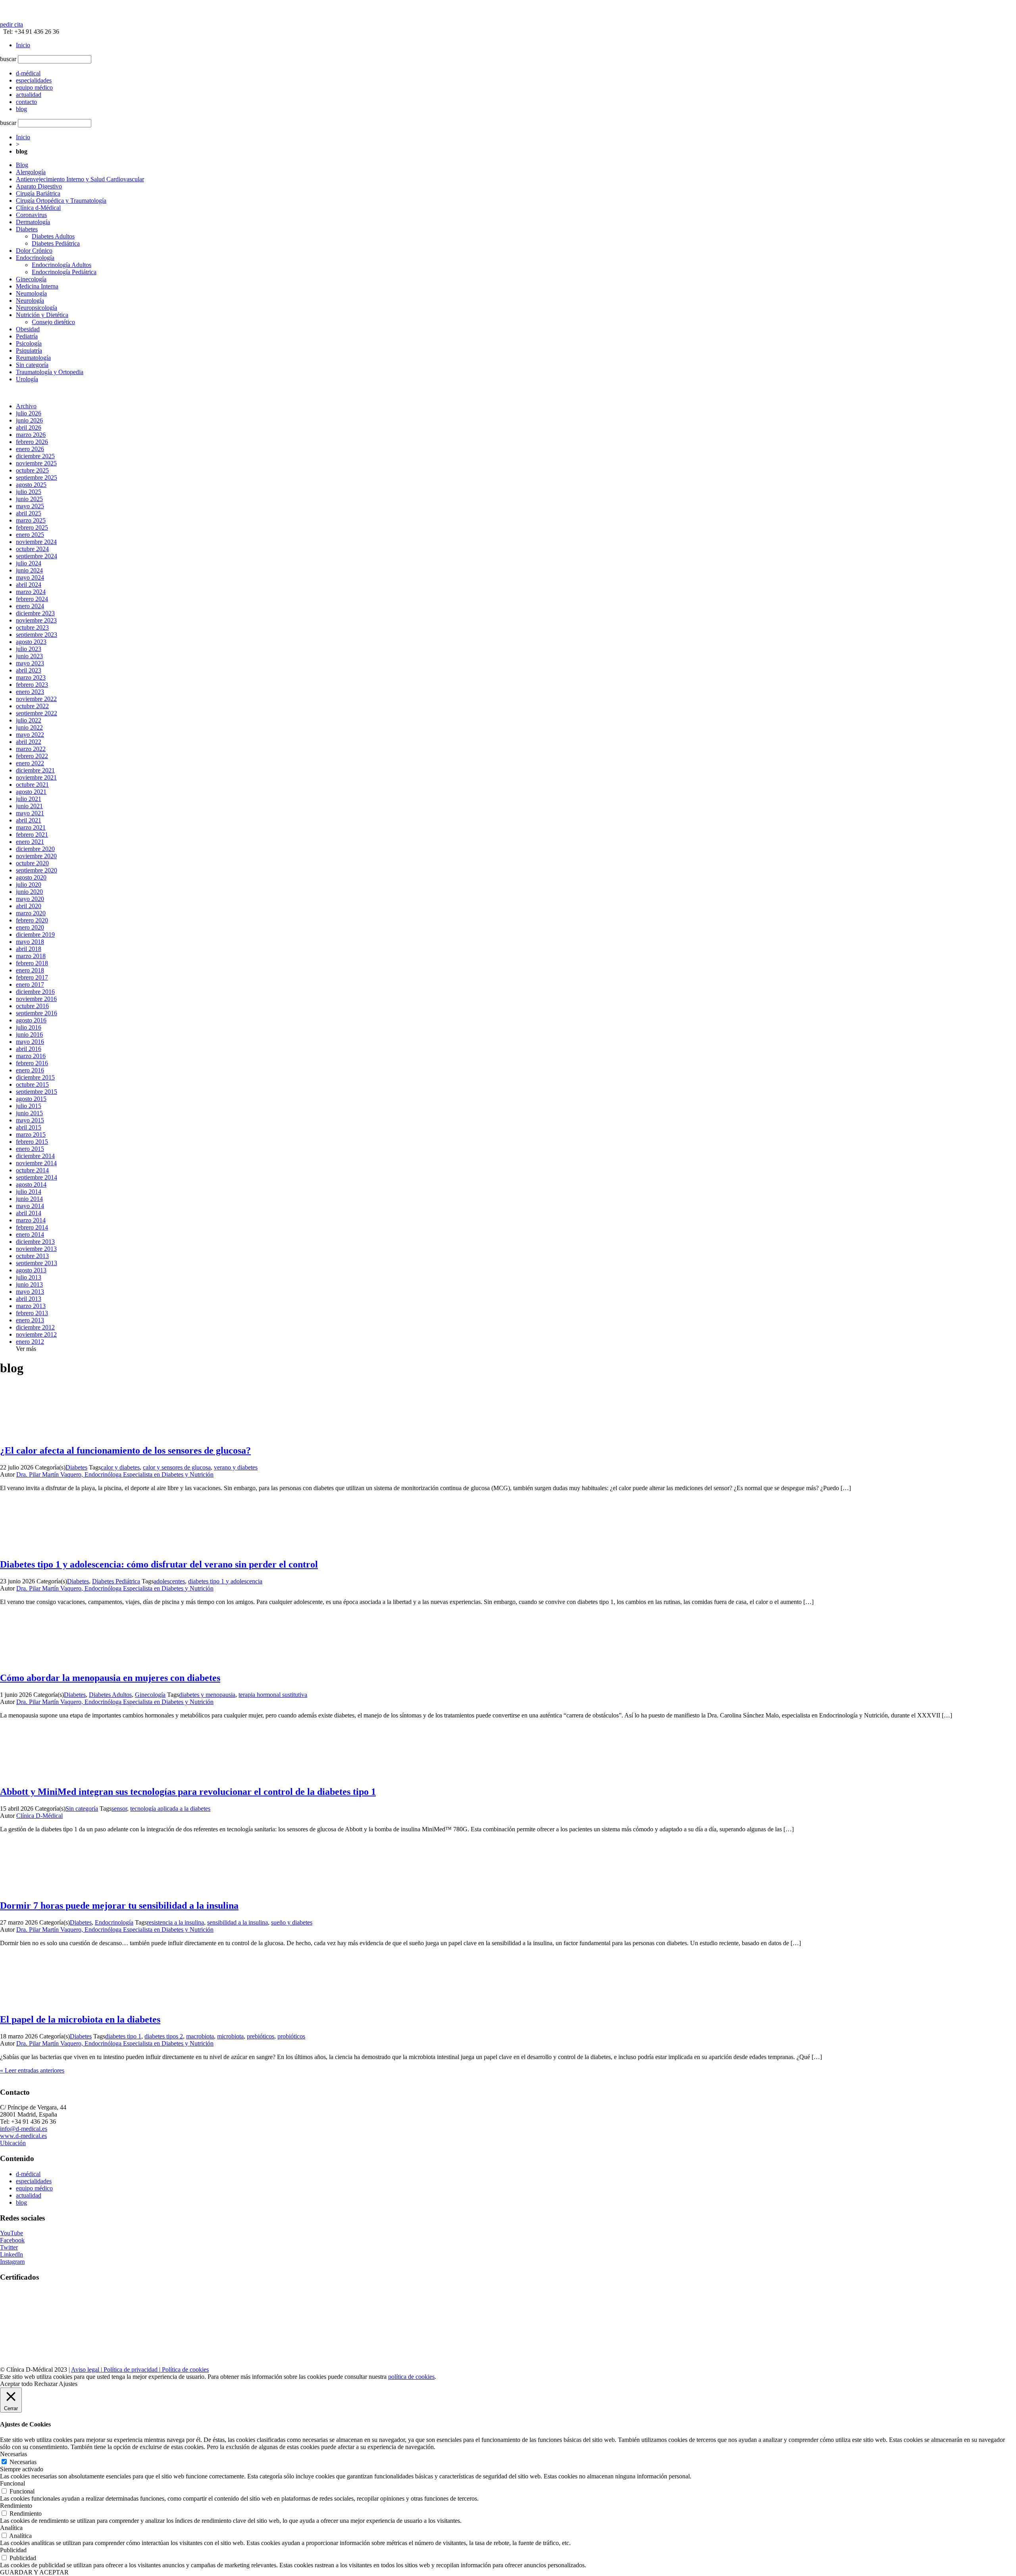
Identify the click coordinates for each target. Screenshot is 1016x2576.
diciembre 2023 (35, 613)
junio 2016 (29, 1034)
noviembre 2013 (36, 1249)
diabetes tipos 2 (164, 2036)
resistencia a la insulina (175, 1922)
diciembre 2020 (35, 849)
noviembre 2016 (36, 999)
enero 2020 (30, 927)
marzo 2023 (31, 677)
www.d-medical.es (23, 2136)
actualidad (29, 2195)
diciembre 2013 (35, 1242)
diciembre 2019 (35, 935)
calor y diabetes (120, 1467)
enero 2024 (30, 606)
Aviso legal (86, 2369)
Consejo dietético (53, 322)
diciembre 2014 (35, 1156)
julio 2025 (29, 492)
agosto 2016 (31, 1020)
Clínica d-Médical (38, 208)
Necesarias (23, 2462)
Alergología (31, 172)
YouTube (12, 2233)
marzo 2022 (31, 749)
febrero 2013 (32, 1313)
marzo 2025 (31, 520)
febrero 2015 (32, 1142)
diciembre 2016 (35, 992)
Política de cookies (185, 2369)
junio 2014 (29, 1199)
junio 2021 (29, 806)
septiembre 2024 (37, 556)
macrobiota (200, 2036)
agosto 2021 (31, 792)
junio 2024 (29, 570)
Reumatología (33, 358)
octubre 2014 (32, 1170)
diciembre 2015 (35, 1077)
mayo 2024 (30, 577)
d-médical (28, 2174)
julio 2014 (29, 1192)
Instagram (12, 2262)
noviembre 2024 (36, 542)
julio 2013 (29, 1277)
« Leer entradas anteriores (32, 2070)
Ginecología (31, 279)
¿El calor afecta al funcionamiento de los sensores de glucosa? (125, 1450)
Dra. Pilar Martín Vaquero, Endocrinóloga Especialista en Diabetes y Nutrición (115, 1474)
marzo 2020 (31, 913)
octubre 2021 (32, 785)
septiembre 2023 (37, 635)
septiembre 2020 (37, 870)
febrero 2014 (32, 1227)
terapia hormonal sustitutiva (273, 1695)
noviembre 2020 (36, 856)
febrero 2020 (32, 920)
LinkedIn (12, 2254)
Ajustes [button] (68, 2384)
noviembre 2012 (36, 1334)
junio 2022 (29, 727)
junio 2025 (29, 499)
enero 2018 (30, 970)
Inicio (23, 45)
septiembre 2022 (37, 713)
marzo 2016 (31, 1056)
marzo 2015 (31, 1134)
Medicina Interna (37, 286)
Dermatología (33, 222)
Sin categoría (32, 365)
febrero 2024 (32, 599)
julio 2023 (29, 649)
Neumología (31, 293)
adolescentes (169, 1581)
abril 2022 (29, 742)
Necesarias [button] (13, 2454)
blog (21, 2202)
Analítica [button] (11, 2528)
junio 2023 (29, 656)
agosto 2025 (31, 485)
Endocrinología (35, 258)
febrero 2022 (32, 756)
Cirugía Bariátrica (38, 193)
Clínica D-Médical (39, 1816)
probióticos (291, 2036)
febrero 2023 (32, 685)
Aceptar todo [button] (16, 2384)
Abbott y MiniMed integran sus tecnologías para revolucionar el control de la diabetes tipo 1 (188, 1792)
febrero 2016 (32, 1063)
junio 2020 (29, 892)
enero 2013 (30, 1320)
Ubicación (13, 2143)
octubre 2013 (32, 1256)
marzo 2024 (31, 592)
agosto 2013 (31, 1270)
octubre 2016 (32, 1006)
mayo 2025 (30, 506)
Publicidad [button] (13, 2550)
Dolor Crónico (34, 251)
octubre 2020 (32, 863)
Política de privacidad (131, 2369)
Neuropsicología (37, 308)
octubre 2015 (32, 1084)
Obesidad (28, 329)
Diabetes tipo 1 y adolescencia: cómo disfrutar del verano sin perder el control (159, 1564)
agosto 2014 (31, 1184)
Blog (22, 165)
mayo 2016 (30, 1042)
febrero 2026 (32, 442)
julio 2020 (29, 885)
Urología (27, 379)
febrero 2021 (32, 835)
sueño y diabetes (292, 1922)
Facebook (12, 2240)
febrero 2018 (32, 963)
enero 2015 (30, 1149)
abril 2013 (29, 1299)
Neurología (30, 301)
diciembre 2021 (35, 770)
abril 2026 (29, 427)
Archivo (26, 406)
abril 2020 (29, 906)
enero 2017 (30, 984)
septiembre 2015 (37, 1092)
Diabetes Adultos (53, 236)
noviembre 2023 (36, 620)
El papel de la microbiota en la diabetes (80, 2019)
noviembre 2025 (36, 463)
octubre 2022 (32, 706)
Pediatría (27, 336)
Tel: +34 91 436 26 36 (30, 32)
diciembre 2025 (35, 456)
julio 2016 (29, 1027)
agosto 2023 (31, 642)
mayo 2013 (30, 1292)
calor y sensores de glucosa (177, 1467)
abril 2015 (29, 1127)
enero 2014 (30, 1234)
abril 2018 (29, 949)
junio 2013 (29, 1284)
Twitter (9, 2247)
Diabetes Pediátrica (56, 243)
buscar (8, 59)
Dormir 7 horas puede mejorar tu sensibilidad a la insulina (119, 1906)
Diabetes (27, 229)
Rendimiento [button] (16, 2506)
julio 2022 (29, 720)
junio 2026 (29, 420)
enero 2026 (30, 449)
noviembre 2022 (36, 699)
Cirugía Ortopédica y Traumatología (61, 201)
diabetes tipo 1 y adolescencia (225, 1581)
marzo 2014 (31, 1220)
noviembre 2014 (36, 1163)
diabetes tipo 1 (123, 2036)
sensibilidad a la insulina (238, 1922)
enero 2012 (30, 1342)
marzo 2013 (31, 1306)
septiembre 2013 (37, 1263)
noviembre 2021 (36, 777)
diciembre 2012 (35, 1327)
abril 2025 (29, 513)
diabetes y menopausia (207, 1695)
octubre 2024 (32, 549)
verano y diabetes (236, 1467)
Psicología (29, 343)
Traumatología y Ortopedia (50, 372)
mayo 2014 (30, 1206)
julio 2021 (29, 799)
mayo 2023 (30, 663)
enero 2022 (30, 763)
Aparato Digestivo (39, 186)
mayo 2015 (30, 1120)
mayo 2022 (30, 735)
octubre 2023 (32, 627)
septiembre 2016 (37, 1013)
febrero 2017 (32, 977)
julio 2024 (29, 563)
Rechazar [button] (46, 2384)
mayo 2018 (30, 942)
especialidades (34, 2181)
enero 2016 (30, 1070)
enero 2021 (30, 842)
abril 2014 (29, 1213)
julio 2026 (29, 413)
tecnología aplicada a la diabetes (170, 1809)
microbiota (230, 2036)
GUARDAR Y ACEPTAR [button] (34, 2572)
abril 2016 (29, 1049)
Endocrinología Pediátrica (64, 272)
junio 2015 (29, 1113)
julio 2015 (29, 1106)
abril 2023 (29, 670)
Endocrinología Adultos (62, 265)
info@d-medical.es (24, 2129)
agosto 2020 (31, 877)
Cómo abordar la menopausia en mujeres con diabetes (110, 1678)
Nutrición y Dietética (42, 315)
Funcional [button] (13, 2483)
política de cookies (411, 2377)
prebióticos (261, 2036)
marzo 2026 (31, 435)
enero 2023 (30, 692)
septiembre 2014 (37, 1177)
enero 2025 (30, 535)
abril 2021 (29, 820)
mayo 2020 (30, 899)
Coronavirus (31, 215)
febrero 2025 (32, 527)
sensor (119, 1809)
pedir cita (12, 24)
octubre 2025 (32, 470)
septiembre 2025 (37, 477)
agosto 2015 (31, 1099)
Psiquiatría (29, 351)
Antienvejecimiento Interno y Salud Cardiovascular (80, 179)
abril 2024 (29, 585)
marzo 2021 (31, 827)
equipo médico (34, 2188)
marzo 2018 (31, 956)
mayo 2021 (30, 813)
